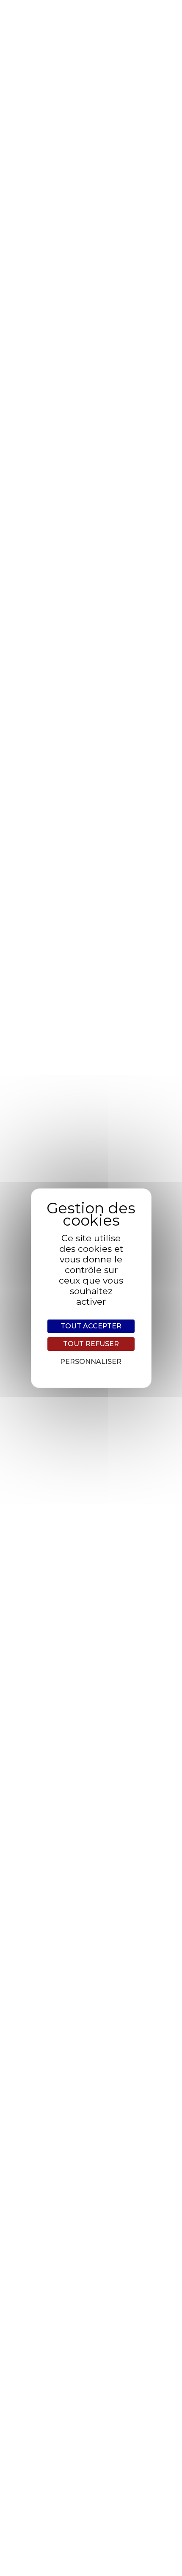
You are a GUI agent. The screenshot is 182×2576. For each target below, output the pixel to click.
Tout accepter (91, 1326)
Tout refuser (91, 1344)
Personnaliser (91, 1362)
